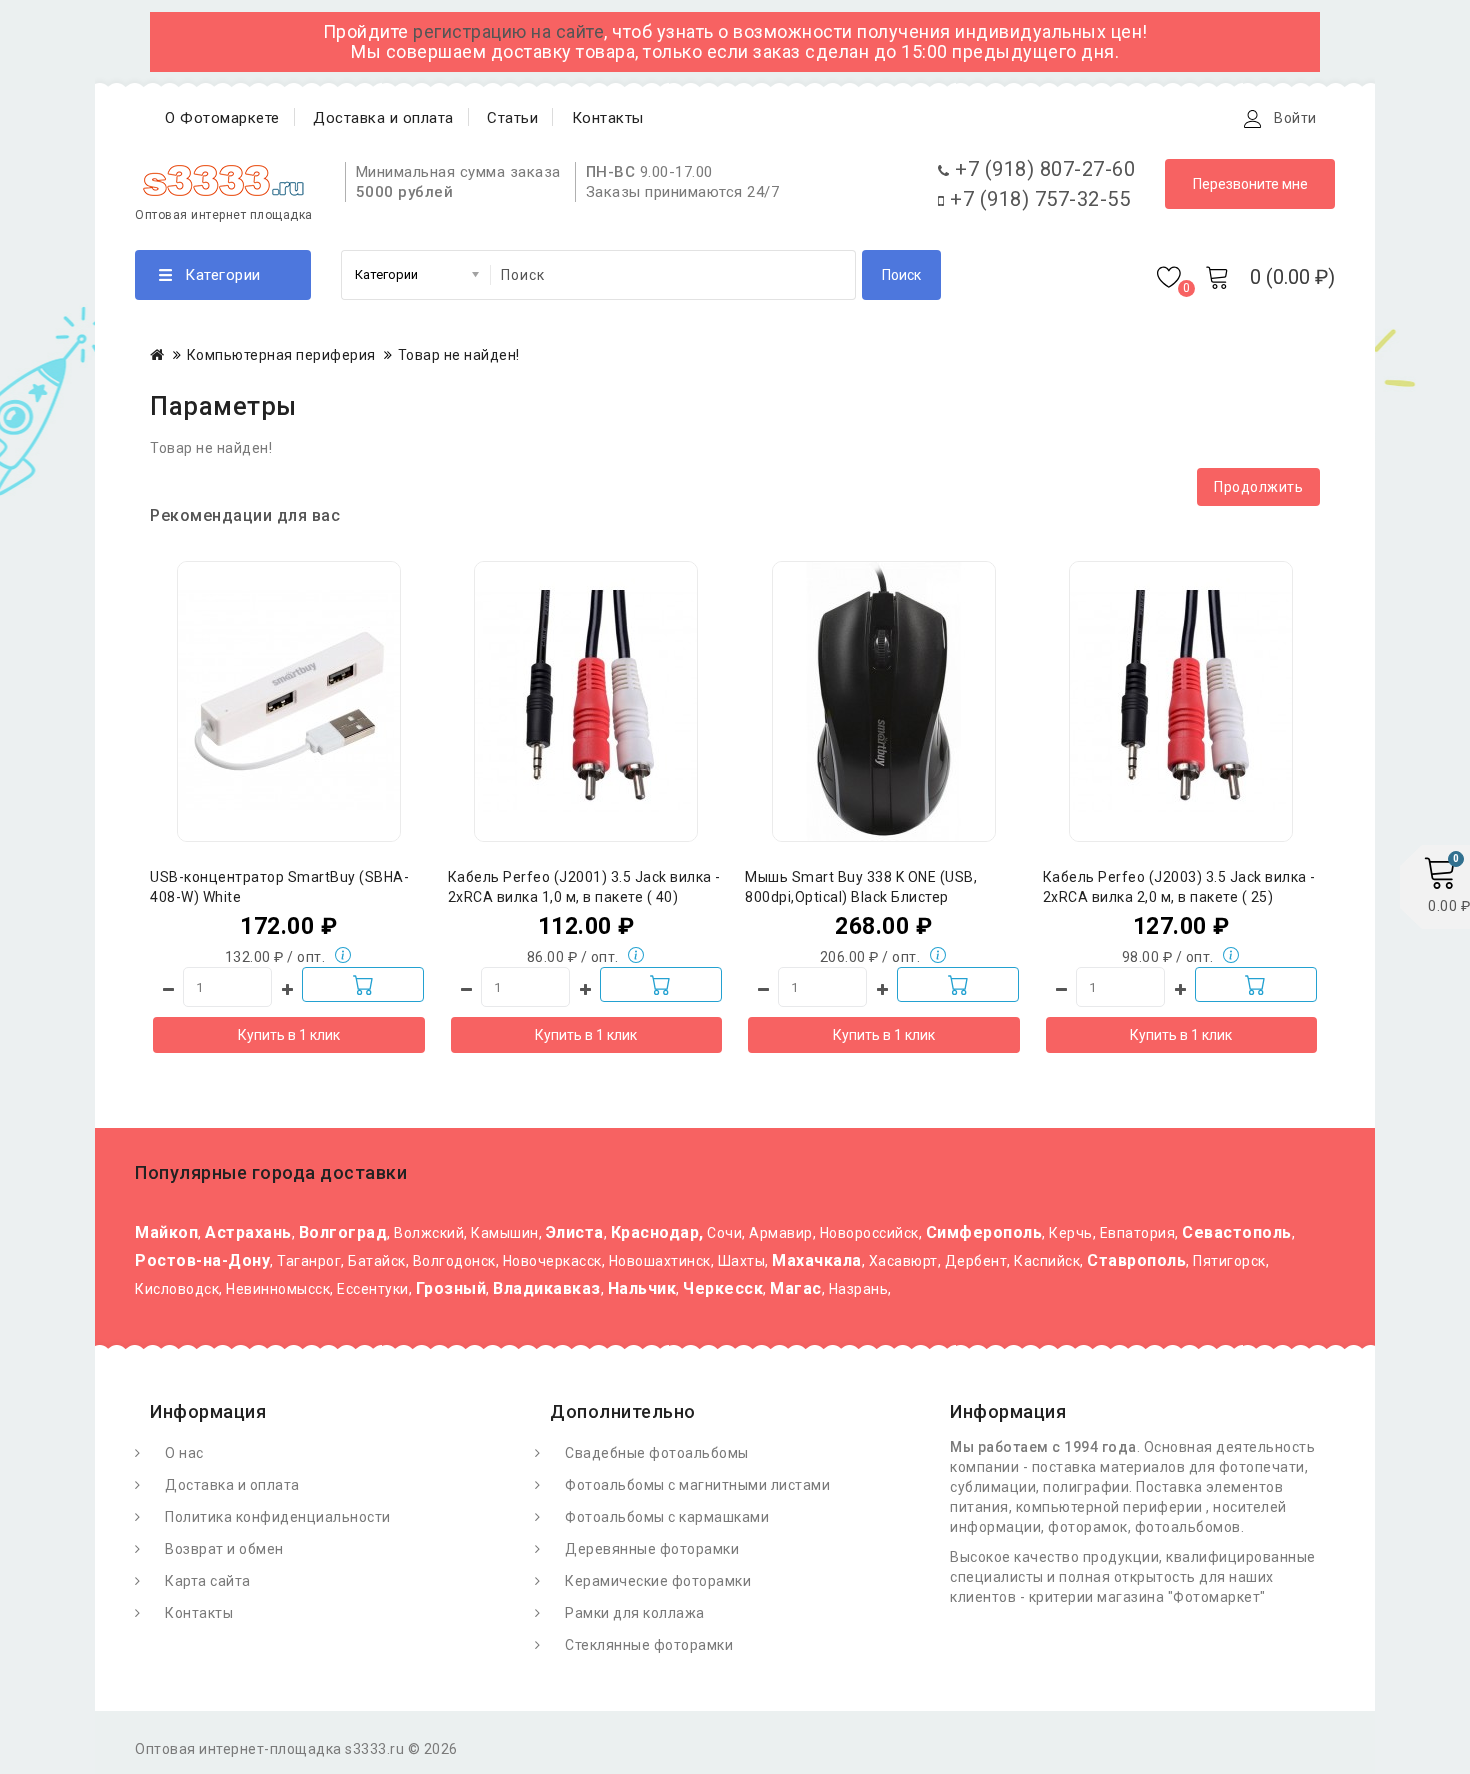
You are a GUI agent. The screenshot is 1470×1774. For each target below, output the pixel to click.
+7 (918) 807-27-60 (1042, 169)
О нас (184, 1453)
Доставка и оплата (383, 118)
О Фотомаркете (222, 118)
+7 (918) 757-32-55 (1037, 199)
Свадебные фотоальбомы (657, 1453)
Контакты (608, 118)
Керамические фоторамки (658, 1581)
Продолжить (1258, 487)
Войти (1295, 118)
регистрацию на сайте (508, 31)
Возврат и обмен (224, 1549)
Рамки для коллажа (635, 1613)
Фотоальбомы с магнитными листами (697, 1485)
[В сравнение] (329, 641)
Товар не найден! (459, 355)
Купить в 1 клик (289, 1035)
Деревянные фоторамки (652, 1549)
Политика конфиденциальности (278, 1517)
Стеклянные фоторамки (649, 1645)
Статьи (512, 118)
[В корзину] (363, 984)
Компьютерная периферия (281, 355)
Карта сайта (208, 1581)
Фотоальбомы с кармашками (667, 1517)
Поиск (901, 275)
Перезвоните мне (1250, 184)
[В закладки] (289, 641)
